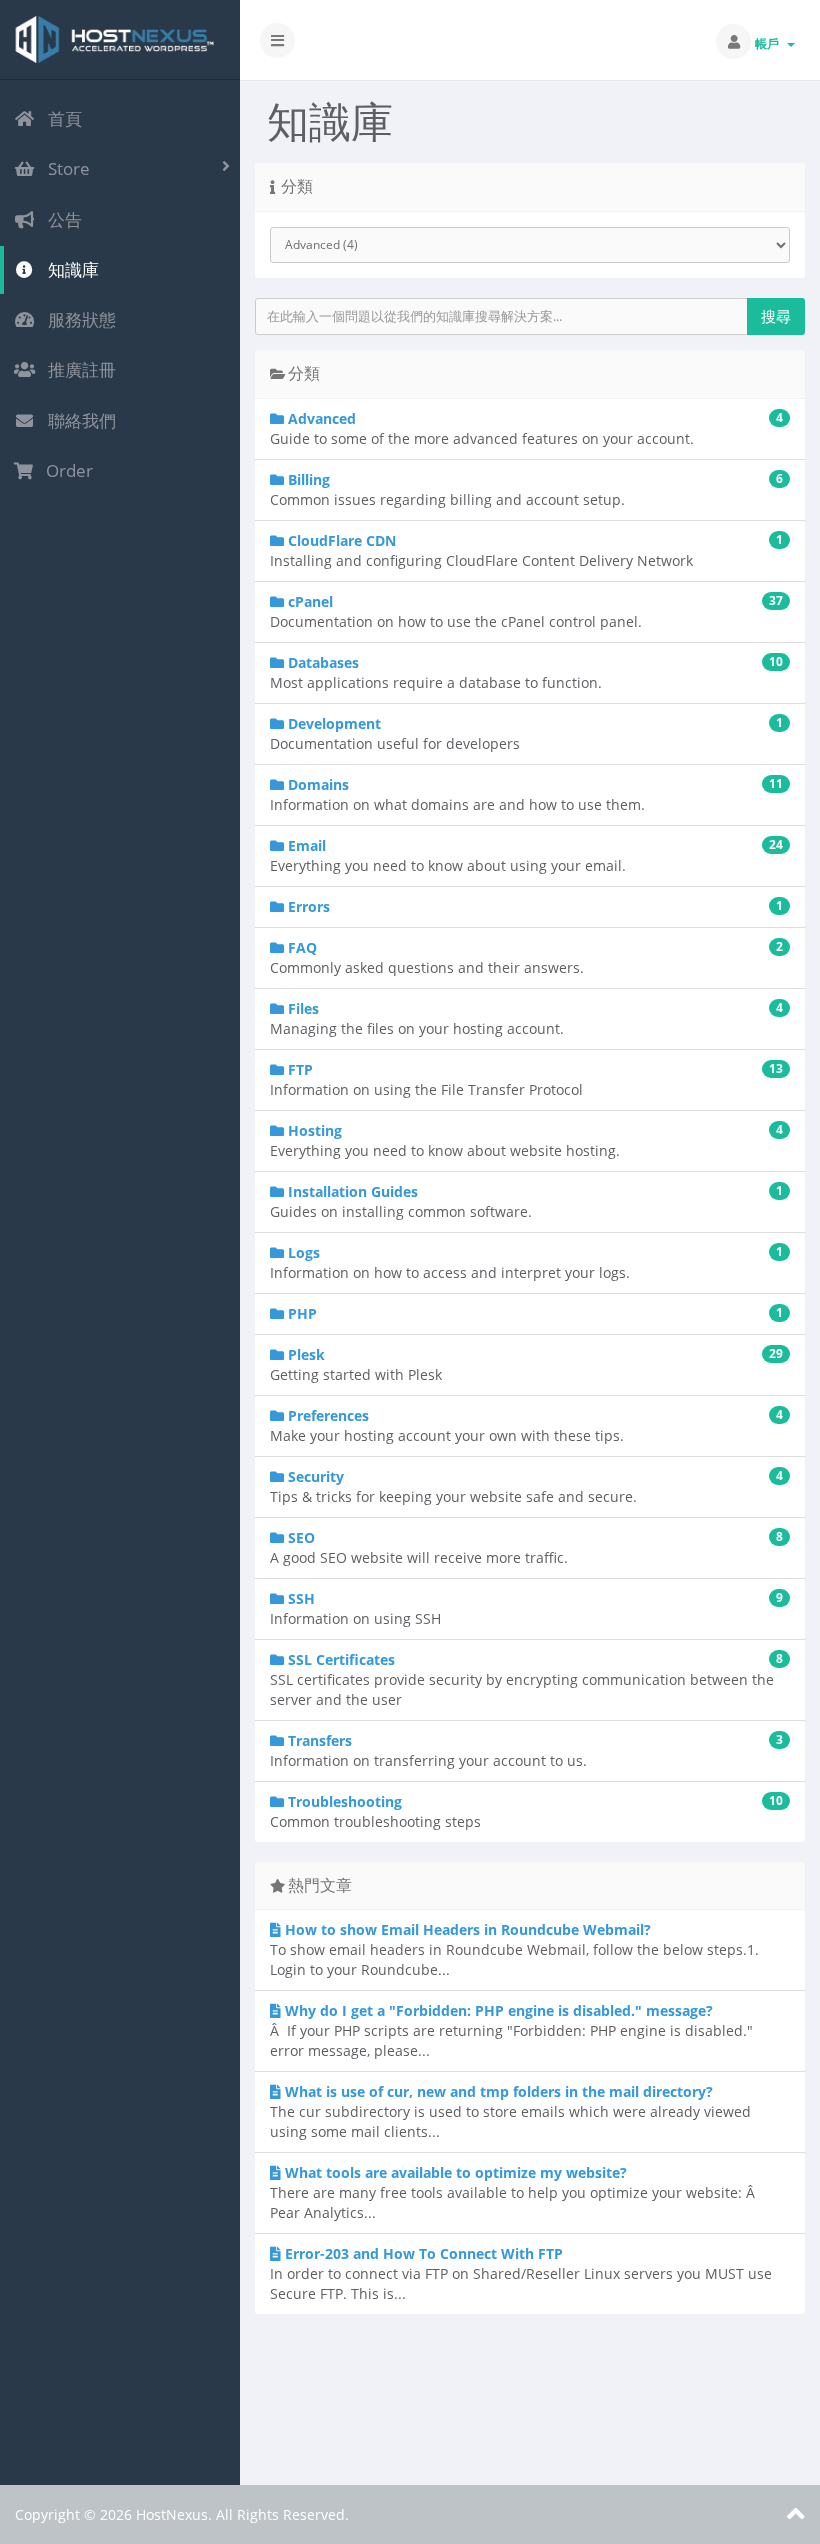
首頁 (61, 118)
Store (65, 168)
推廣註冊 (78, 369)
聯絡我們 (78, 420)
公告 (61, 219)
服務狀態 (78, 319)
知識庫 (69, 269)
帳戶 (770, 43)
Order (65, 470)
